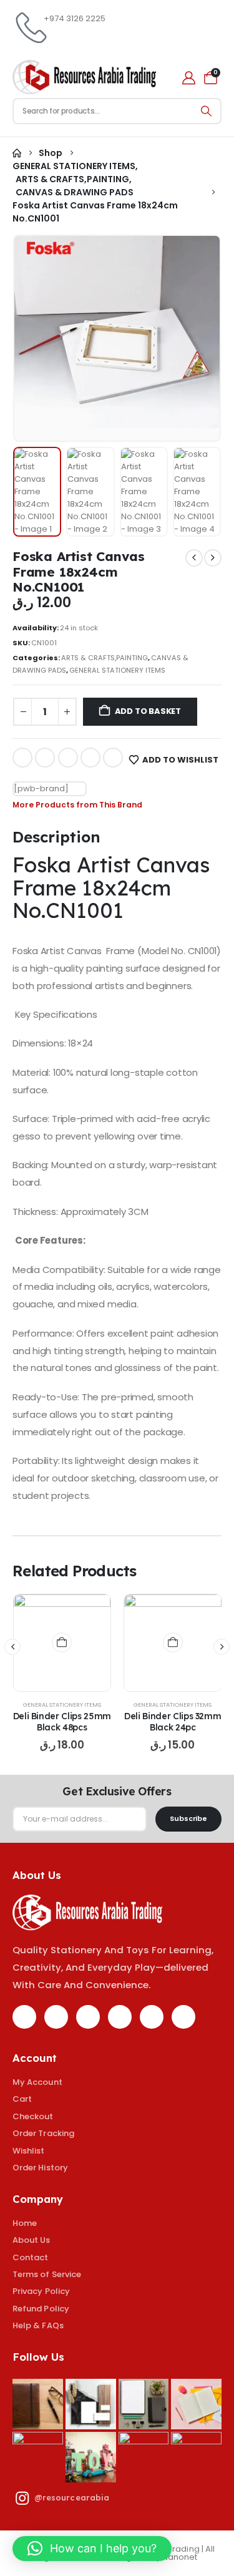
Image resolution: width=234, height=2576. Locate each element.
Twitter (45, 758)
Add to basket (148, 711)
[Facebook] (24, 2017)
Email (113, 758)
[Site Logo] (84, 77)
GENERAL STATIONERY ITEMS (117, 670)
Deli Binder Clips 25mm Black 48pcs (62, 1722)
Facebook (22, 758)
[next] (213, 558)
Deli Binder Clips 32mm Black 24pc (173, 1722)
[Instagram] (152, 2017)
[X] (56, 2017)
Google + (90, 758)
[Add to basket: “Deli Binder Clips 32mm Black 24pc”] (173, 1642)
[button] (42, 338)
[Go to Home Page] (17, 153)
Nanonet (180, 2557)
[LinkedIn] (183, 2017)
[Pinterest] (88, 2017)
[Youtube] (120, 2017)
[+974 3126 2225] (28, 28)
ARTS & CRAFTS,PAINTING (105, 658)
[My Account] (189, 78)
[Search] (207, 111)
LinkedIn (68, 758)
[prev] (194, 558)
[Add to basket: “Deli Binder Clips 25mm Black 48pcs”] (62, 1642)
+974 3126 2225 (75, 18)
